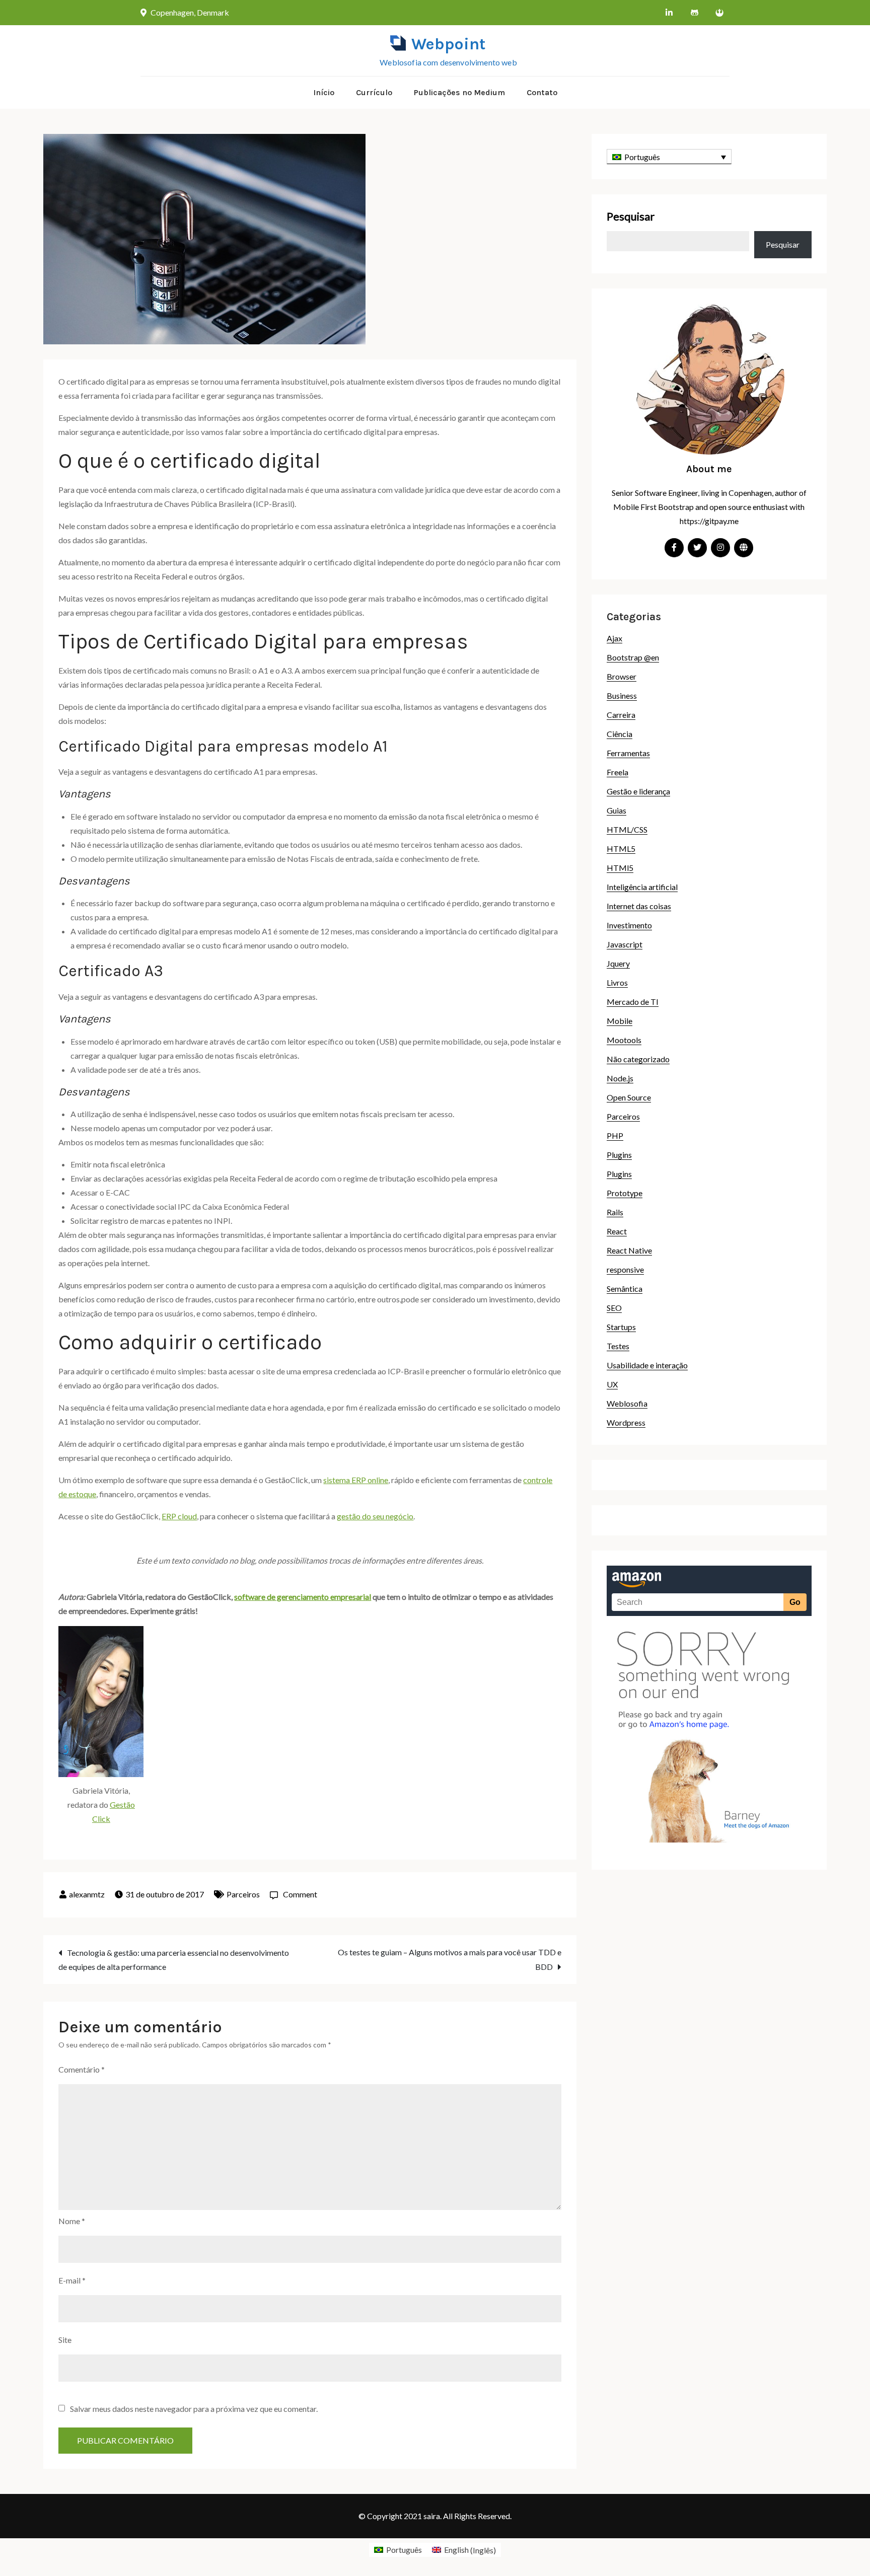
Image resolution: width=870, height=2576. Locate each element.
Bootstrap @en (633, 657)
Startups (621, 1327)
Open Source (629, 1097)
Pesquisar (631, 216)
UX (612, 1384)
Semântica (625, 1289)
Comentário (82, 2069)
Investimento (629, 925)
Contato (542, 92)
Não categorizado (638, 1059)
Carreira (621, 715)
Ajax (614, 638)
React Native (629, 1250)
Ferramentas (628, 753)
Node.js (620, 1078)
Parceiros (243, 1894)
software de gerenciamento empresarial (303, 1597)
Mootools (624, 1040)
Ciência (620, 734)
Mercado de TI (633, 1002)
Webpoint (448, 44)
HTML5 (621, 849)
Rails (615, 1212)
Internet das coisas (639, 906)
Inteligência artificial (642, 887)
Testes (618, 1346)
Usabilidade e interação (647, 1365)
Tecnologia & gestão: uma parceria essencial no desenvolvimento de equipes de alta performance (174, 1960)
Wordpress (626, 1422)
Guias (617, 810)
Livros (617, 982)
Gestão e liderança (638, 791)
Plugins (619, 1155)
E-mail (72, 2280)
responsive (625, 1269)
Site (65, 2340)
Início (324, 92)
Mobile (620, 1021)
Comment (300, 1894)
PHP (615, 1135)
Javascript (625, 944)
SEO (614, 1308)
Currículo (374, 92)
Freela (618, 772)
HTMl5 (620, 868)
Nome (72, 2221)
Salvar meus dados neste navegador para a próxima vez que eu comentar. (194, 2409)
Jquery (618, 963)
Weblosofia (627, 1403)
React (617, 1231)
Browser (622, 676)
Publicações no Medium (459, 92)
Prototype (625, 1193)
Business (622, 695)
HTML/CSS (627, 829)
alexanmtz (87, 1894)
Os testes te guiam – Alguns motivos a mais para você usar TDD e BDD (450, 1959)
